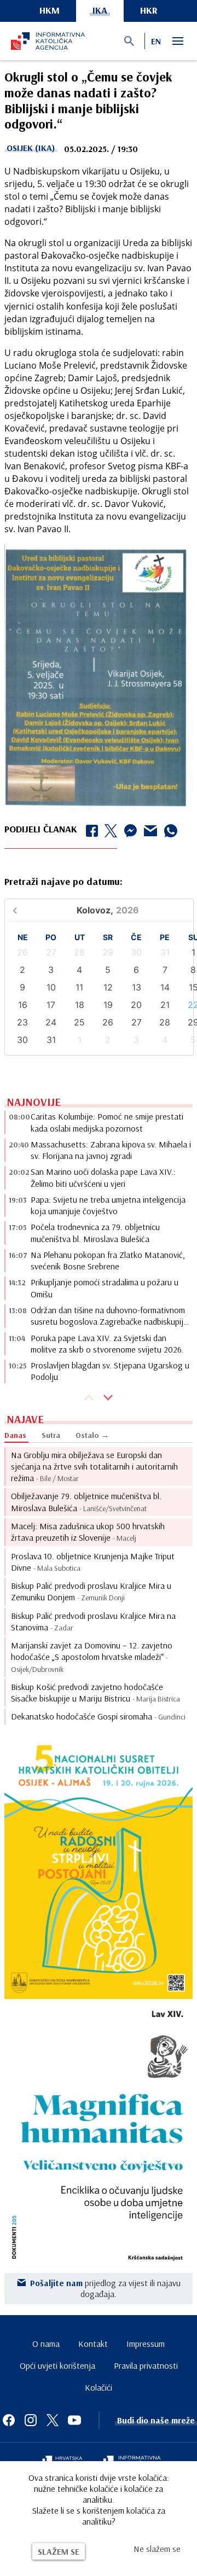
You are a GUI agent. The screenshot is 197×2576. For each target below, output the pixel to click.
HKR (149, 10)
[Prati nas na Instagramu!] (31, 2420)
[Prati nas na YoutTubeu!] (74, 2420)
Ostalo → (92, 1435)
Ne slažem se (157, 2549)
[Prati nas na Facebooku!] (9, 2420)
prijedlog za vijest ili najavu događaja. (105, 2288)
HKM (50, 10)
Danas (15, 1435)
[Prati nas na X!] (53, 2420)
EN (156, 41)
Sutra (51, 1435)
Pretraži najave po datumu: (63, 881)
